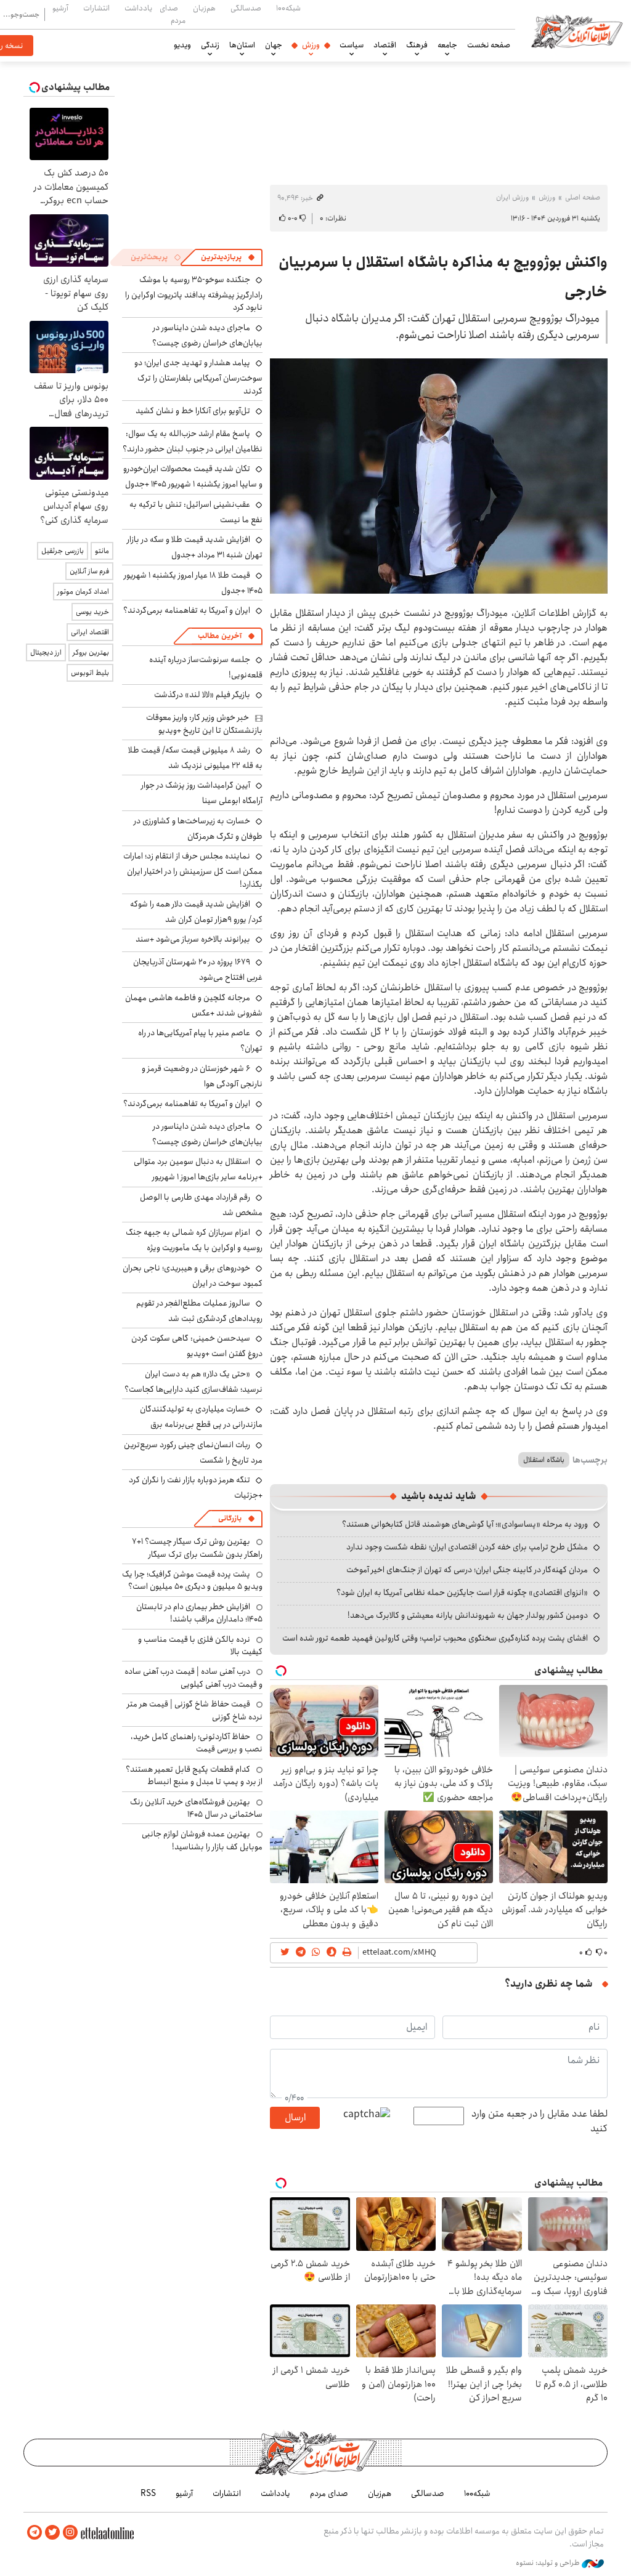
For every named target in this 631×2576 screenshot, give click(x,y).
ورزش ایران (512, 197)
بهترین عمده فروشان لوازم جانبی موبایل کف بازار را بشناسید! (202, 1840)
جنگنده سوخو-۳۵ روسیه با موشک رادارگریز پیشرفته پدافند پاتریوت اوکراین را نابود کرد (194, 293)
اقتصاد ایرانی (90, 632)
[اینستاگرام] (70, 2533)
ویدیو (182, 45)
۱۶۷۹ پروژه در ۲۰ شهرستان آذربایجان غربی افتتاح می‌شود (198, 970)
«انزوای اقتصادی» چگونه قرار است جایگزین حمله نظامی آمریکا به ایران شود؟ (462, 1593)
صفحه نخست (489, 45)
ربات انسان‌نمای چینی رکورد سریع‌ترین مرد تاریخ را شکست (193, 1452)
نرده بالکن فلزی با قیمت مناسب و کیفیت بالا (200, 1645)
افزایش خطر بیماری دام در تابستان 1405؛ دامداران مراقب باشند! (199, 1613)
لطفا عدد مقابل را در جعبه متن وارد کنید (539, 2122)
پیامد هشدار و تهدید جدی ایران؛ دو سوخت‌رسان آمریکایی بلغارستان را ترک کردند (198, 377)
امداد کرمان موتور (83, 592)
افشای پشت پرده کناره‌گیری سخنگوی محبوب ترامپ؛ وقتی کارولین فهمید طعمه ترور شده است (435, 1638)
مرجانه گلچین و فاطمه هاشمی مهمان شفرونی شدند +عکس (194, 1005)
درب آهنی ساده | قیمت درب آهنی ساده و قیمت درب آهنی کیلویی (193, 1678)
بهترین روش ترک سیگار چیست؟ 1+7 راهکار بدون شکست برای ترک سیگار (197, 1548)
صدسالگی (246, 8)
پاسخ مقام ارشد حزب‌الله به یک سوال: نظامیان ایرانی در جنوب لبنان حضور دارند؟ (193, 441)
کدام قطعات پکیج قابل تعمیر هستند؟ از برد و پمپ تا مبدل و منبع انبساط (194, 1775)
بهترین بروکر (91, 652)
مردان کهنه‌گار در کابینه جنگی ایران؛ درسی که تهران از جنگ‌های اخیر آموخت (467, 1570)
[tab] (228, 257)
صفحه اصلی (583, 197)
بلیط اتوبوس (90, 673)
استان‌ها (242, 45)
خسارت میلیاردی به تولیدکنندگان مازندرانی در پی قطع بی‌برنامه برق (201, 1417)
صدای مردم (173, 14)
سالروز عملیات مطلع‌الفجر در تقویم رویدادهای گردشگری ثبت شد (199, 1311)
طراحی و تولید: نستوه (549, 2563)
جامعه (447, 45)
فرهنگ (417, 45)
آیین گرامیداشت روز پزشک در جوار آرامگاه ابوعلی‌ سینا (202, 793)
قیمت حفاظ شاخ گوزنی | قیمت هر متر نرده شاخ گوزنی (195, 1710)
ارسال (295, 2118)
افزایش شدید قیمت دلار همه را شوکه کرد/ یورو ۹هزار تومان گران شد (196, 912)
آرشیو (60, 8)
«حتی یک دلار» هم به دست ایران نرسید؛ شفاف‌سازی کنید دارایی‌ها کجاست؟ (193, 1382)
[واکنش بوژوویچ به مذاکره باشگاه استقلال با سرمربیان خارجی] (439, 476)
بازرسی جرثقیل (63, 551)
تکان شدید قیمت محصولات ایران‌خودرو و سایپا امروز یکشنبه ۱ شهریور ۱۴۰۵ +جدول (193, 476)
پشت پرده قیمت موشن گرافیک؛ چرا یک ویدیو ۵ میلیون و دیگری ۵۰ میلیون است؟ (192, 1580)
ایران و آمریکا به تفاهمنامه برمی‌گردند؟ (187, 610)
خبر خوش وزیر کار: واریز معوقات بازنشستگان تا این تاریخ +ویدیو (204, 724)
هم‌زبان (204, 8)
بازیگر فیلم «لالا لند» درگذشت (202, 695)
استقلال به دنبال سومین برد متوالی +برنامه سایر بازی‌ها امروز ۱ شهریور (198, 1169)
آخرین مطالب (220, 636)
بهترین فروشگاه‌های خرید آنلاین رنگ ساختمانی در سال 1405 (196, 1808)
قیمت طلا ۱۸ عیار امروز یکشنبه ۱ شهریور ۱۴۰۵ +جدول (193, 583)
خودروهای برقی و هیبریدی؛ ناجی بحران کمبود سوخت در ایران (193, 1276)
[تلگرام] (35, 2533)
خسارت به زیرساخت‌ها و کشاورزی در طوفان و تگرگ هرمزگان (198, 829)
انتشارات (96, 8)
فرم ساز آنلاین (89, 571)
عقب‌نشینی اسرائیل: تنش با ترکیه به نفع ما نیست (196, 512)
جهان (274, 45)
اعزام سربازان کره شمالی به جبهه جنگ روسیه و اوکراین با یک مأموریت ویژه (194, 1240)
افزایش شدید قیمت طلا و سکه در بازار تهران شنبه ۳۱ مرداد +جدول (195, 547)
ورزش (311, 45)
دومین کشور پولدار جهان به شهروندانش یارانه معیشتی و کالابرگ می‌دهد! (468, 1615)
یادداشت (138, 8)
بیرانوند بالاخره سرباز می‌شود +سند (193, 939)
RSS (148, 2493)
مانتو (102, 551)
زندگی (210, 45)
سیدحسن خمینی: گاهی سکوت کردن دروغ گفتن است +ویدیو (197, 1346)
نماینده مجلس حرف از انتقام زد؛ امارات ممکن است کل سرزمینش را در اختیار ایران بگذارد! (193, 870)
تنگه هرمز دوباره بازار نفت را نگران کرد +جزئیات (196, 1488)
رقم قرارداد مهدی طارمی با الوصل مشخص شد (201, 1205)
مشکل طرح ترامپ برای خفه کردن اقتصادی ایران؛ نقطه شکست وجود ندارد (467, 1547)
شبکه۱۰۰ (288, 8)
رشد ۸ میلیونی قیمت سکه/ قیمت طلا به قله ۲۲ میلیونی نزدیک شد (195, 758)
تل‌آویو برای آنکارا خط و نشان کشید (193, 411)
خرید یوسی (92, 612)
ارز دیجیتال (46, 652)
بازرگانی (230, 1518)
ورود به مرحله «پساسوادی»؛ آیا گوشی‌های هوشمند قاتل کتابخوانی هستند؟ (465, 1524)
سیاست (352, 45)
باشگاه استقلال (544, 1460)
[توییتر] (52, 2533)
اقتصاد (385, 45)
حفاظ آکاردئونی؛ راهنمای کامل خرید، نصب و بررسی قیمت (197, 1743)
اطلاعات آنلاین (577, 31)
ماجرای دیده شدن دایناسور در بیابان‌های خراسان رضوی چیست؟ (207, 335)
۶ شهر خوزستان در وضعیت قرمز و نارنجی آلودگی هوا (202, 1076)
